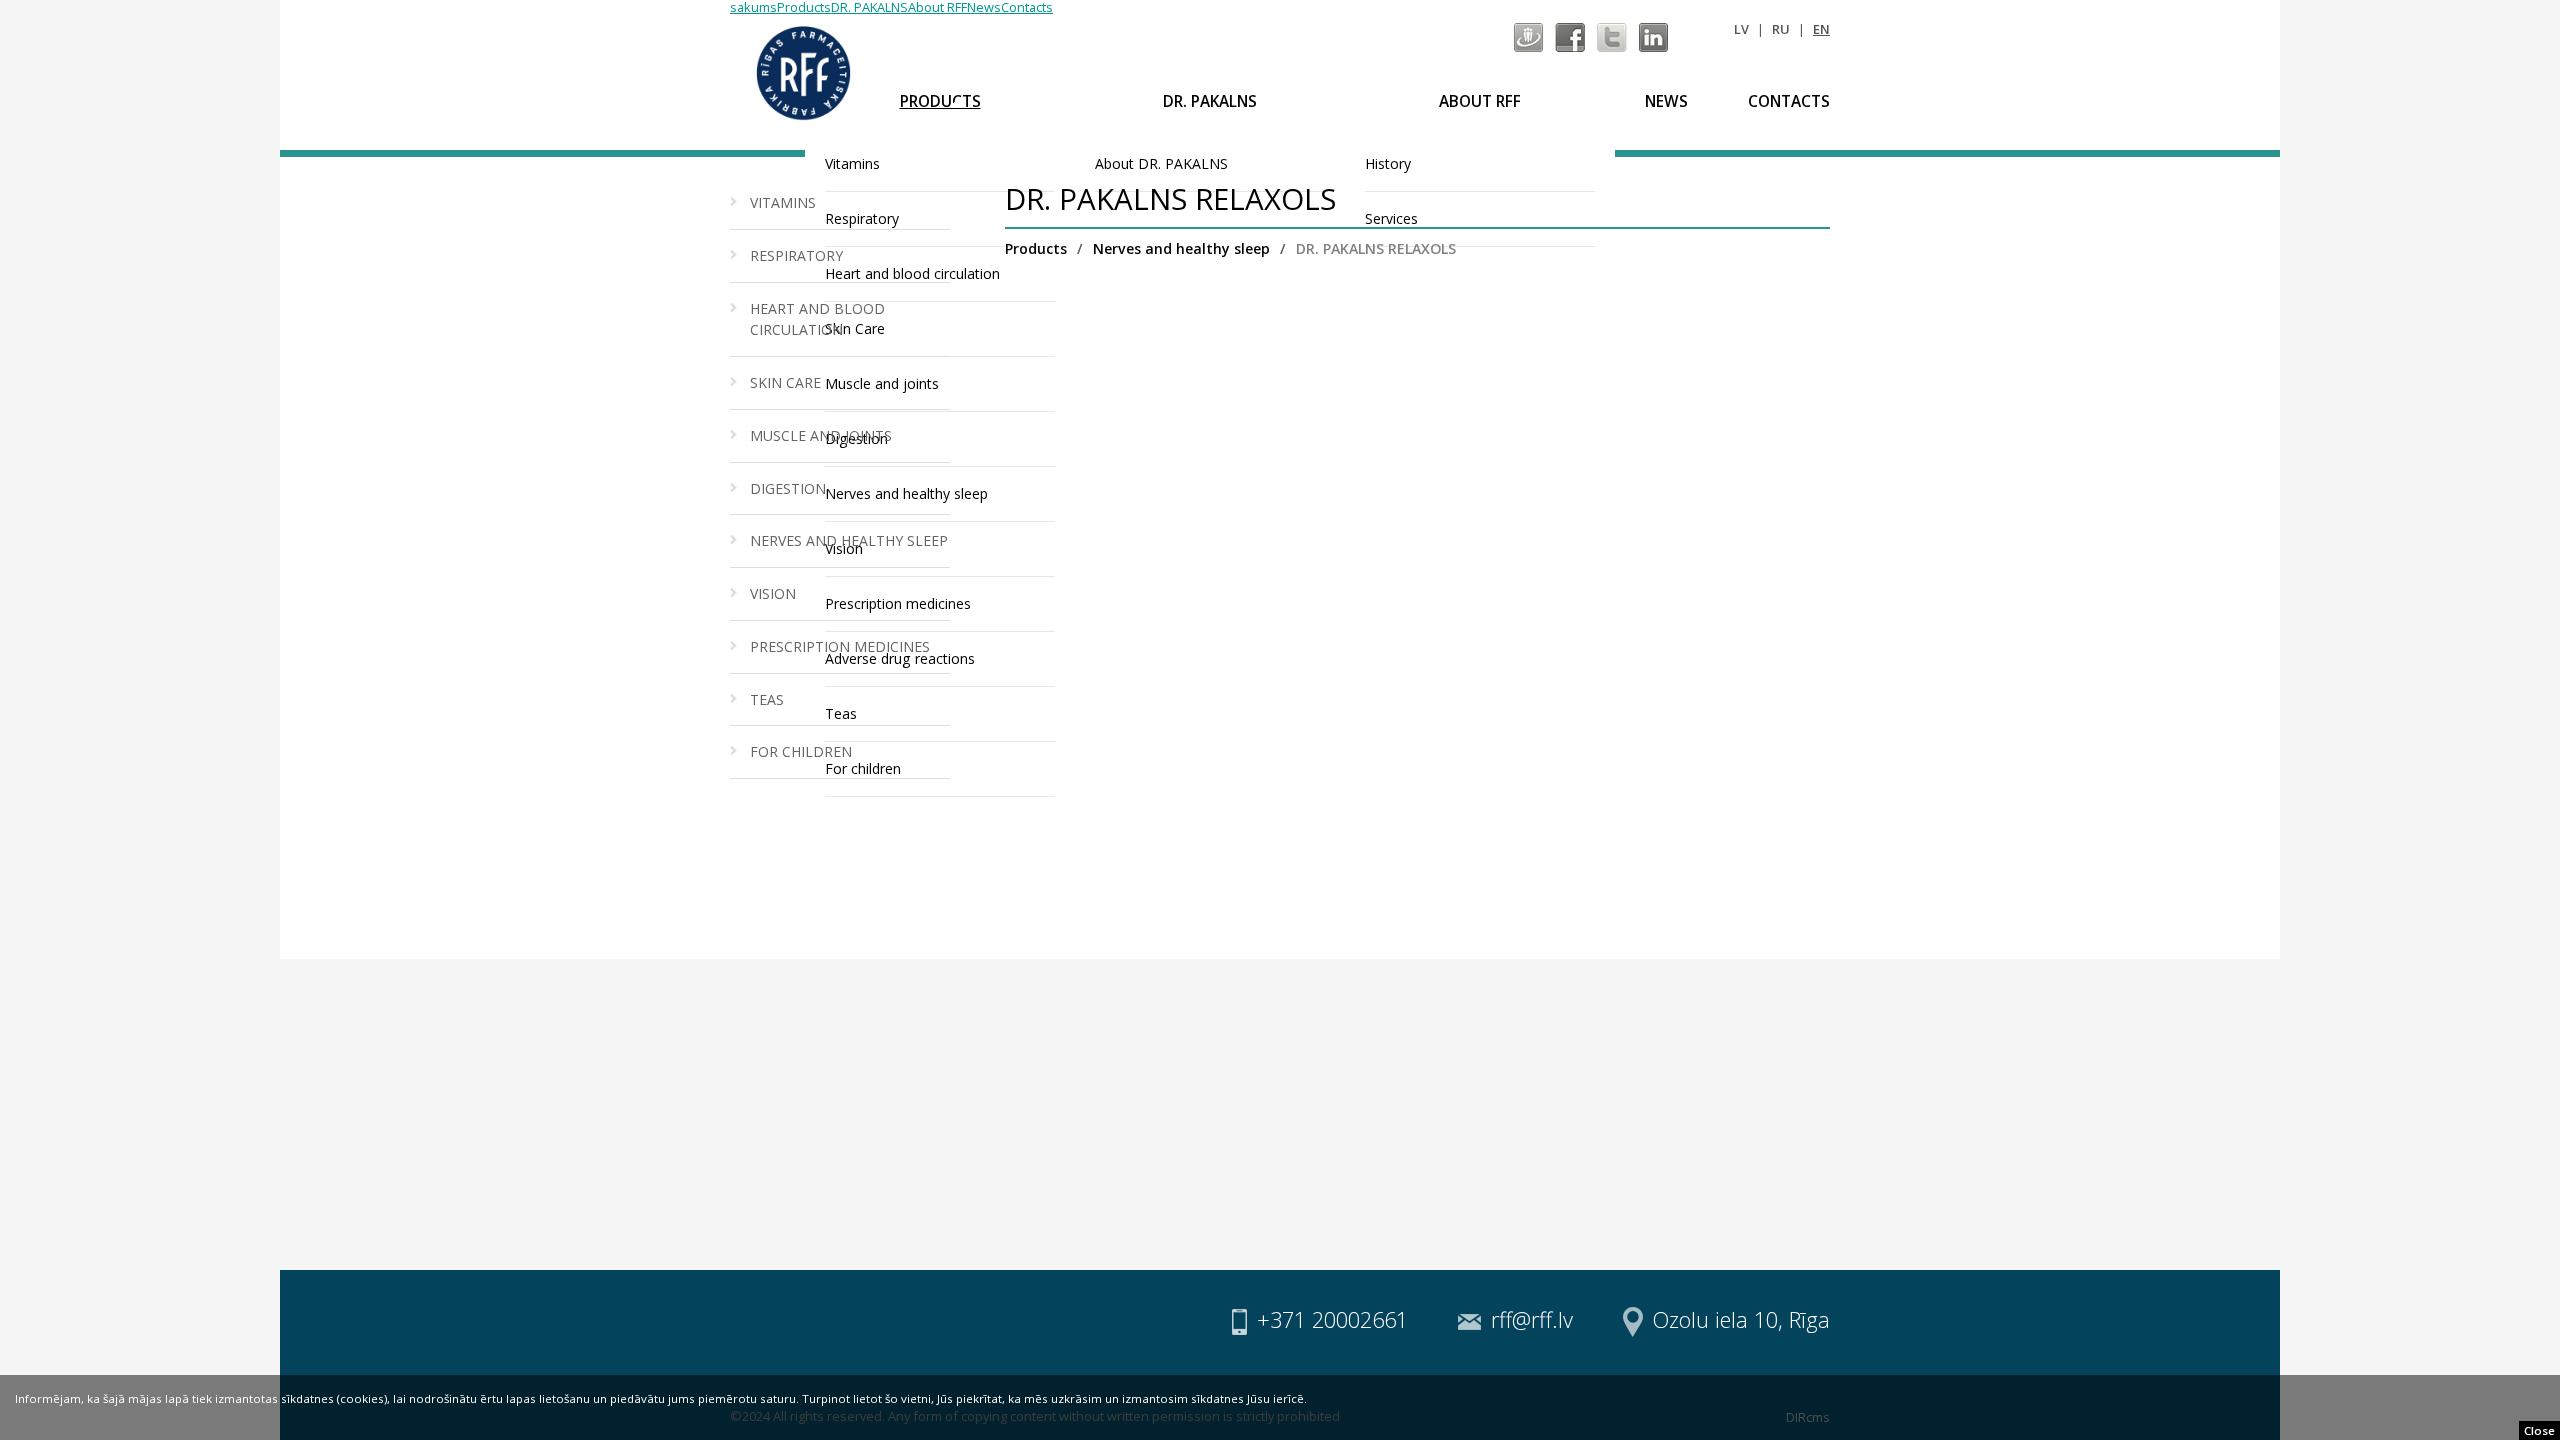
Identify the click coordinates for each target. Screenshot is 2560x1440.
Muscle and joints (821, 435)
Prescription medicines (840, 646)
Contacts (1789, 101)
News (1666, 101)
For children (801, 751)
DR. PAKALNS (1210, 101)
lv (1741, 29)
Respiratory (796, 255)
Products (940, 101)
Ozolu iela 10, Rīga (1741, 1319)
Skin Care (785, 382)
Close (2539, 1430)
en (1821, 29)
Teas (767, 699)
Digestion (788, 488)
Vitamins (783, 202)
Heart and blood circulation (817, 319)
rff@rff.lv (991, 64)
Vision (773, 593)
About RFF (1480, 101)
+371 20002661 (1332, 1319)
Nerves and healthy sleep (849, 540)
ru (1781, 29)
